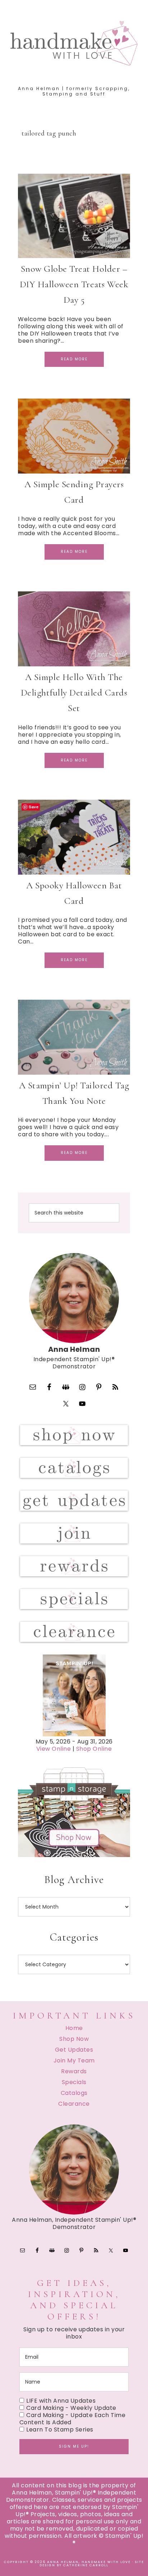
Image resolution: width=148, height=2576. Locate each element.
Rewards (74, 2071)
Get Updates (74, 2050)
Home (74, 2028)
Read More (74, 359)
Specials (74, 2082)
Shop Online (94, 1749)
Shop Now (74, 2039)
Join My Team (74, 2060)
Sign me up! (74, 2446)
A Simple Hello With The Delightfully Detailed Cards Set (74, 692)
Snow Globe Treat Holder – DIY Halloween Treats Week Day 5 (74, 284)
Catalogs (74, 2093)
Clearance (74, 2104)
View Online (54, 1749)
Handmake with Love (74, 43)
